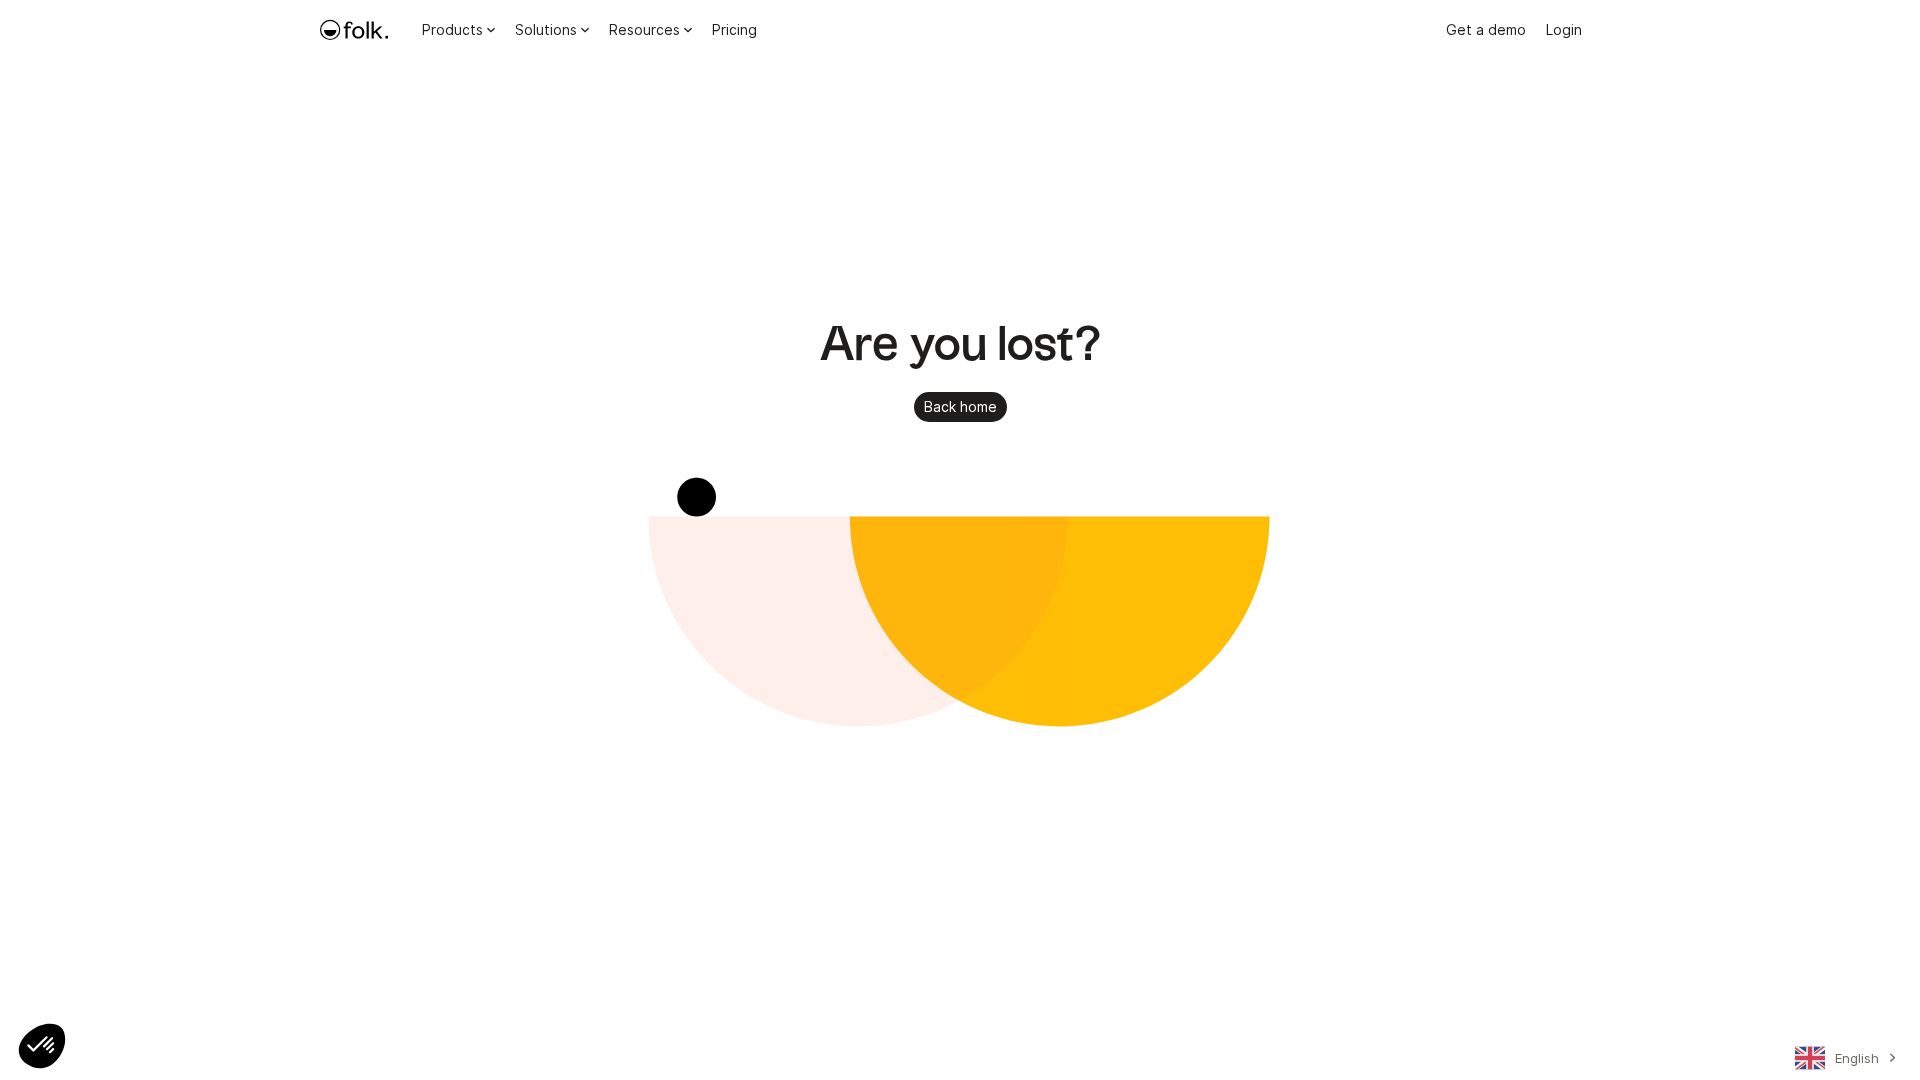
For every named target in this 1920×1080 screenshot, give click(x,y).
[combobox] (1842, 1062)
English (1857, 1058)
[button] (42, 1046)
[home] (354, 30)
